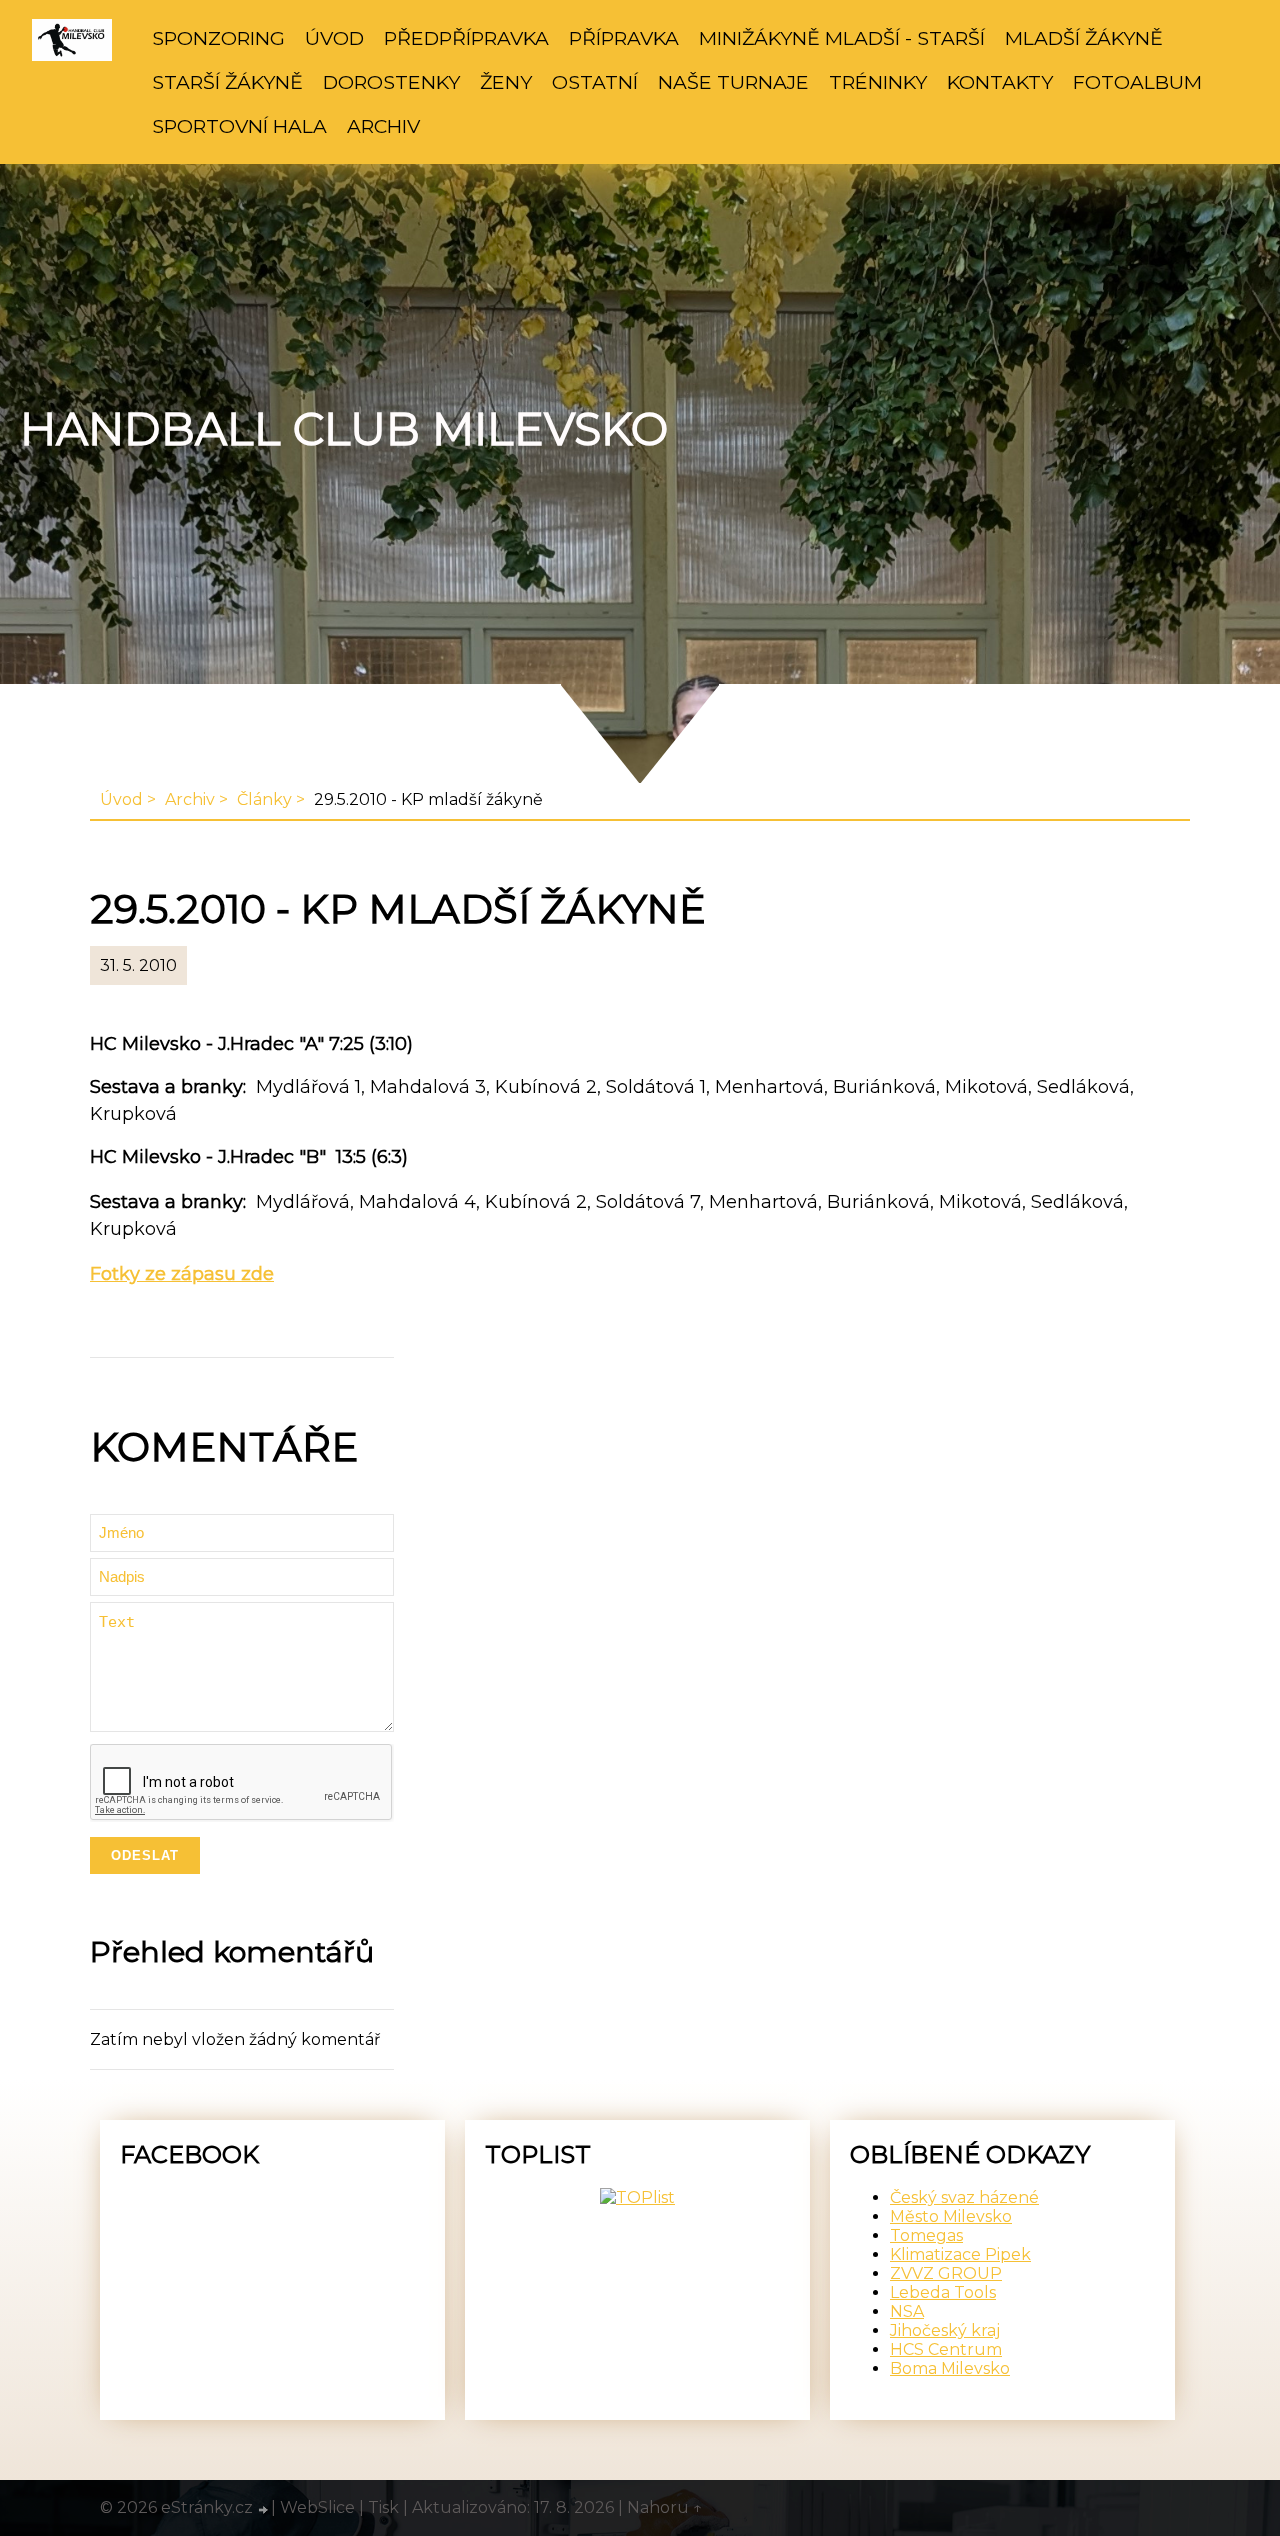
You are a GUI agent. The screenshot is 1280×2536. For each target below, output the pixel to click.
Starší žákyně (227, 82)
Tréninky (878, 82)
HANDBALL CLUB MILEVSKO (344, 429)
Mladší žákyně (1084, 38)
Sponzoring (218, 38)
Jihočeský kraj (945, 2330)
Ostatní (595, 82)
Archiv (383, 126)
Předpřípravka (466, 38)
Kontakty (1000, 82)
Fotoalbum (1137, 82)
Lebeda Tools (943, 2292)
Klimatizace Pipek (960, 2254)
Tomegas (926, 2235)
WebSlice (317, 2507)
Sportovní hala (239, 126)
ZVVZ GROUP (946, 2273)
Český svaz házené (964, 2197)
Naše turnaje (733, 82)
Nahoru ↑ (665, 2507)
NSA (907, 2311)
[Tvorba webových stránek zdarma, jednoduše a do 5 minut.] (264, 2510)
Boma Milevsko (950, 2368)
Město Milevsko (951, 2216)
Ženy (506, 82)
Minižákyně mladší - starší (842, 38)
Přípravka (624, 38)
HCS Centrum (946, 2349)
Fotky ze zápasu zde (182, 1274)
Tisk (383, 2507)
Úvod (334, 38)
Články (264, 799)
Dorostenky (391, 82)
